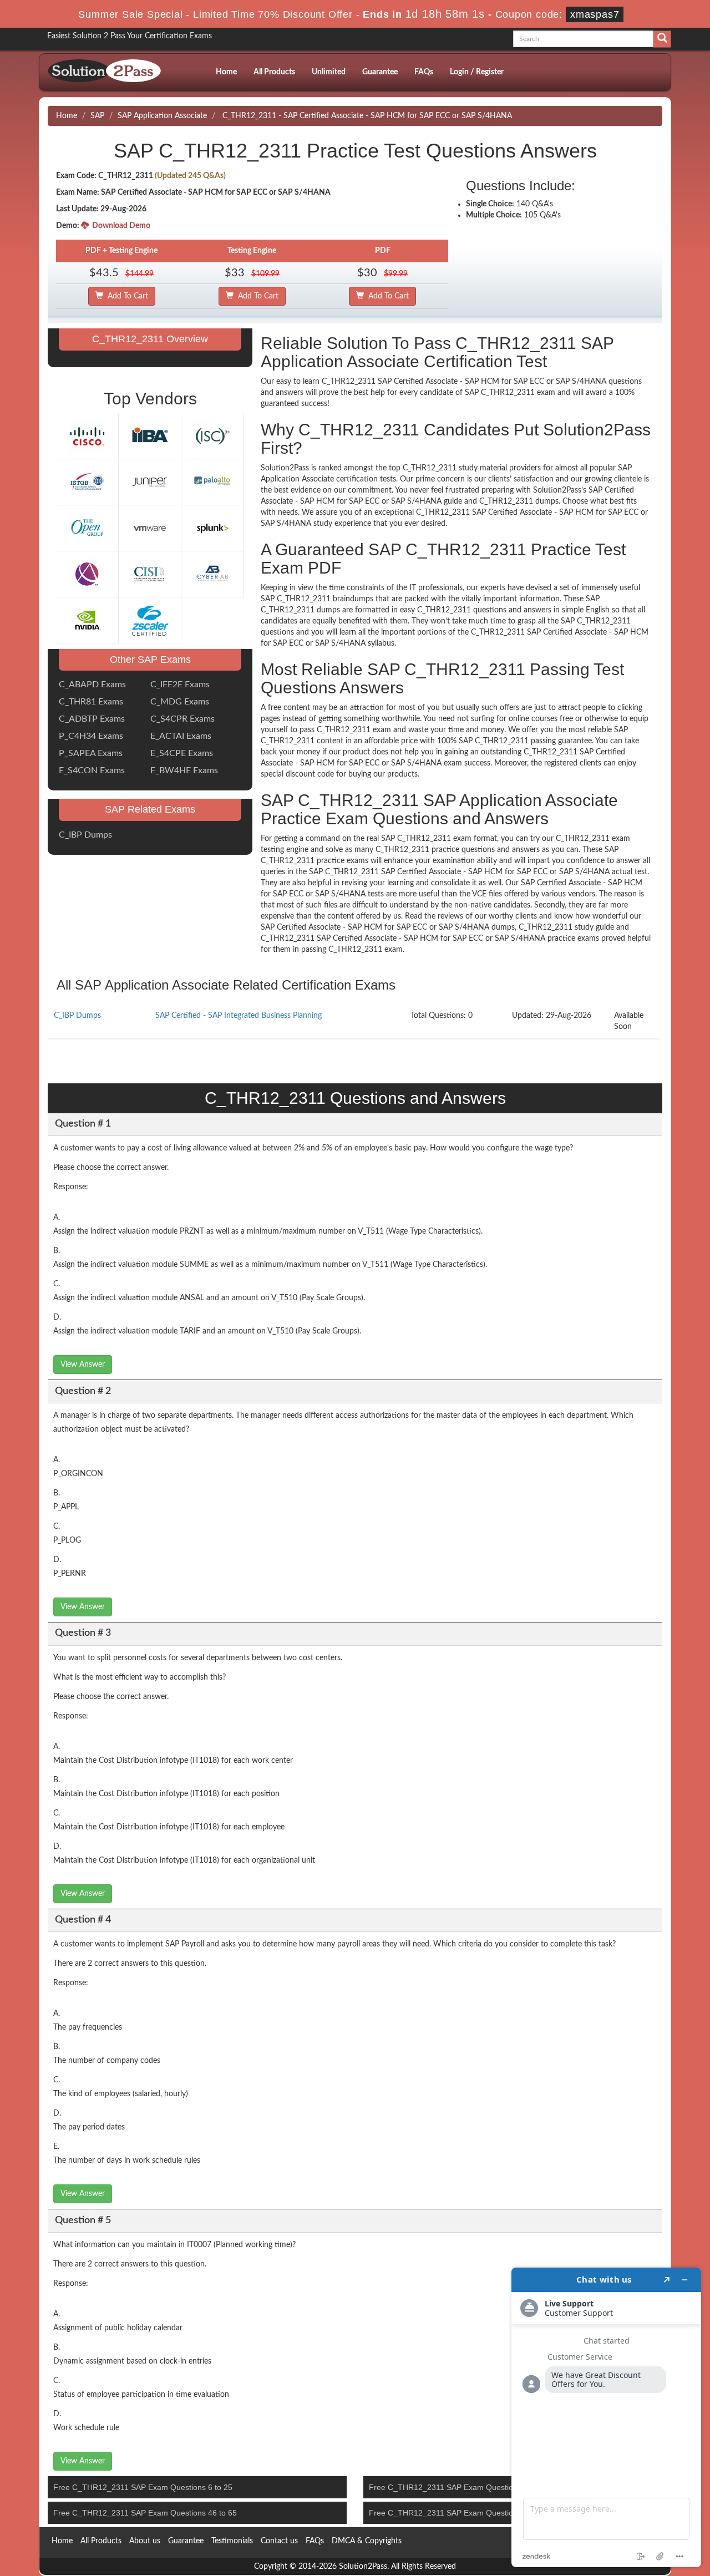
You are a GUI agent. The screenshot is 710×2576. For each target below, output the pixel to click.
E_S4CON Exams (92, 770)
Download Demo (120, 226)
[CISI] (150, 574)
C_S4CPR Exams (182, 719)
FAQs (424, 72)
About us (145, 2541)
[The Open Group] (87, 528)
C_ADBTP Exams (92, 719)
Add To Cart (126, 296)
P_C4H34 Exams (91, 736)
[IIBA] (150, 435)
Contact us (279, 2541)
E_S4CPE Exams (182, 753)
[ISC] (212, 435)
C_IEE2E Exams (180, 684)
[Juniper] (150, 481)
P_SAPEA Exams (91, 753)
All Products (274, 72)
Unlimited (329, 72)
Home (226, 72)
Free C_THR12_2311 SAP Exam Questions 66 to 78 (461, 2513)
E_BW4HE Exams (184, 770)
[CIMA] (87, 574)
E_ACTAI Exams (181, 736)
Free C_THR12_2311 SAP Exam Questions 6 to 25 (143, 2487)
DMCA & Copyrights (367, 2541)
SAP (97, 116)
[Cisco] (87, 435)
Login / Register (477, 72)
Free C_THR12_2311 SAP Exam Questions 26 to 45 (461, 2487)
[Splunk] (212, 528)
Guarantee (380, 72)
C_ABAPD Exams (92, 684)
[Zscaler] (150, 620)
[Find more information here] (606, 2417)
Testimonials (232, 2541)
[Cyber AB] (212, 574)
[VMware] (150, 528)
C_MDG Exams (180, 702)
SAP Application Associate (162, 116)
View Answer (83, 1365)
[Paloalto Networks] (212, 481)
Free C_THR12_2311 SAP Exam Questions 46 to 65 (145, 2513)
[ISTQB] (87, 481)
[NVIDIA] (87, 620)
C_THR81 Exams (91, 702)
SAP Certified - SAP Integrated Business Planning (239, 1016)
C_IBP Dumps (85, 835)
